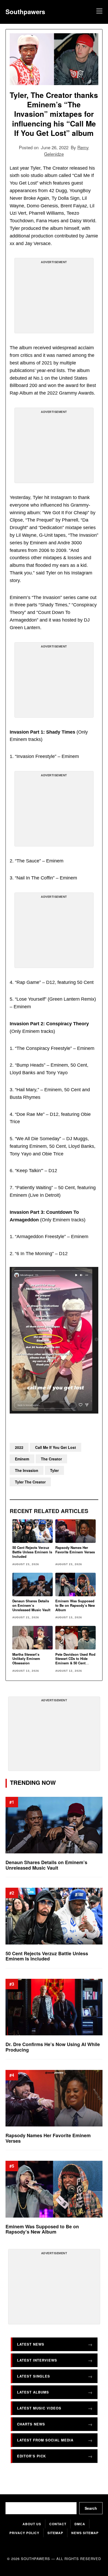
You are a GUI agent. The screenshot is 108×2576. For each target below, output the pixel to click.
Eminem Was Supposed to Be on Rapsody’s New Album (75, 1605)
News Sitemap (85, 2533)
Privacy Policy (24, 2533)
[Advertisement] (54, 298)
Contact (58, 2524)
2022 (19, 1447)
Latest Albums (33, 2392)
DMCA (80, 2524)
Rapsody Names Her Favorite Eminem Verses (75, 1550)
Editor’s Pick (31, 2456)
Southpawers (25, 12)
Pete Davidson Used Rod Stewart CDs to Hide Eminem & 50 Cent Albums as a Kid (75, 1661)
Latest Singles (34, 2376)
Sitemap (55, 2533)
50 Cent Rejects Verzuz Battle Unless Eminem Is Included (32, 1552)
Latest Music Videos (39, 2408)
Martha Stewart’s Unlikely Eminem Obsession (26, 1659)
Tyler (54, 1470)
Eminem (22, 1459)
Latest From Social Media (45, 2440)
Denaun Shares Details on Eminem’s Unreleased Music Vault (31, 1605)
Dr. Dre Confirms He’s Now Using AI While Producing (53, 2047)
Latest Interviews (37, 2360)
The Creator (51, 1459)
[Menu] (99, 12)
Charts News (31, 2424)
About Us (32, 2524)
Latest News (31, 2344)
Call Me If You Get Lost (56, 1447)
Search (91, 2508)
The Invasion (27, 1470)
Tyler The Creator (30, 1482)
